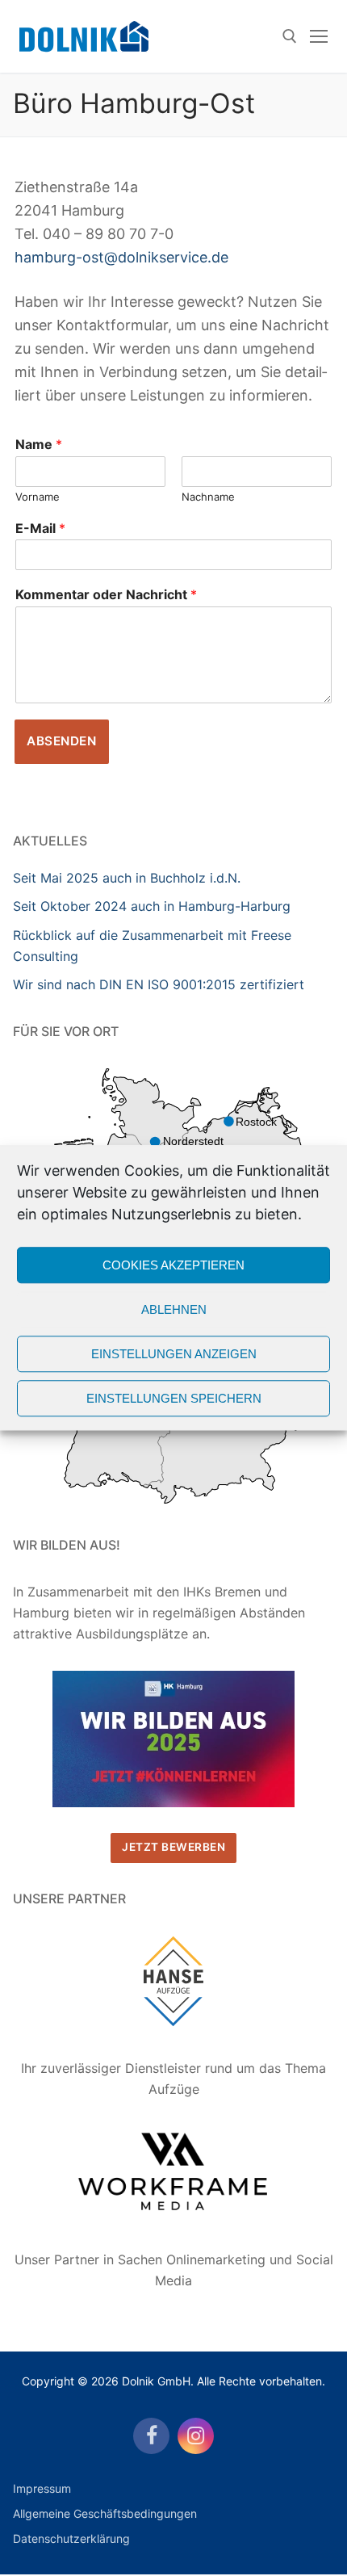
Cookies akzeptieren (173, 1265)
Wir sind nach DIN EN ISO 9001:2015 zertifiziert (159, 984)
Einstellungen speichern (174, 1398)
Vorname (38, 497)
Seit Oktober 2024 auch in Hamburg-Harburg (152, 906)
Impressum (42, 2488)
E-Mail (40, 528)
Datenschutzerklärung (71, 2538)
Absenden (61, 741)
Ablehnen (174, 1309)
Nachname (208, 497)
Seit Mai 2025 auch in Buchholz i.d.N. (127, 878)
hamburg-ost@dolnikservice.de (121, 257)
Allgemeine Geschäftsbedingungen (105, 2513)
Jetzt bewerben (173, 1847)
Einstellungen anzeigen (174, 1354)
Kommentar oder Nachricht (106, 594)
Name (39, 444)
